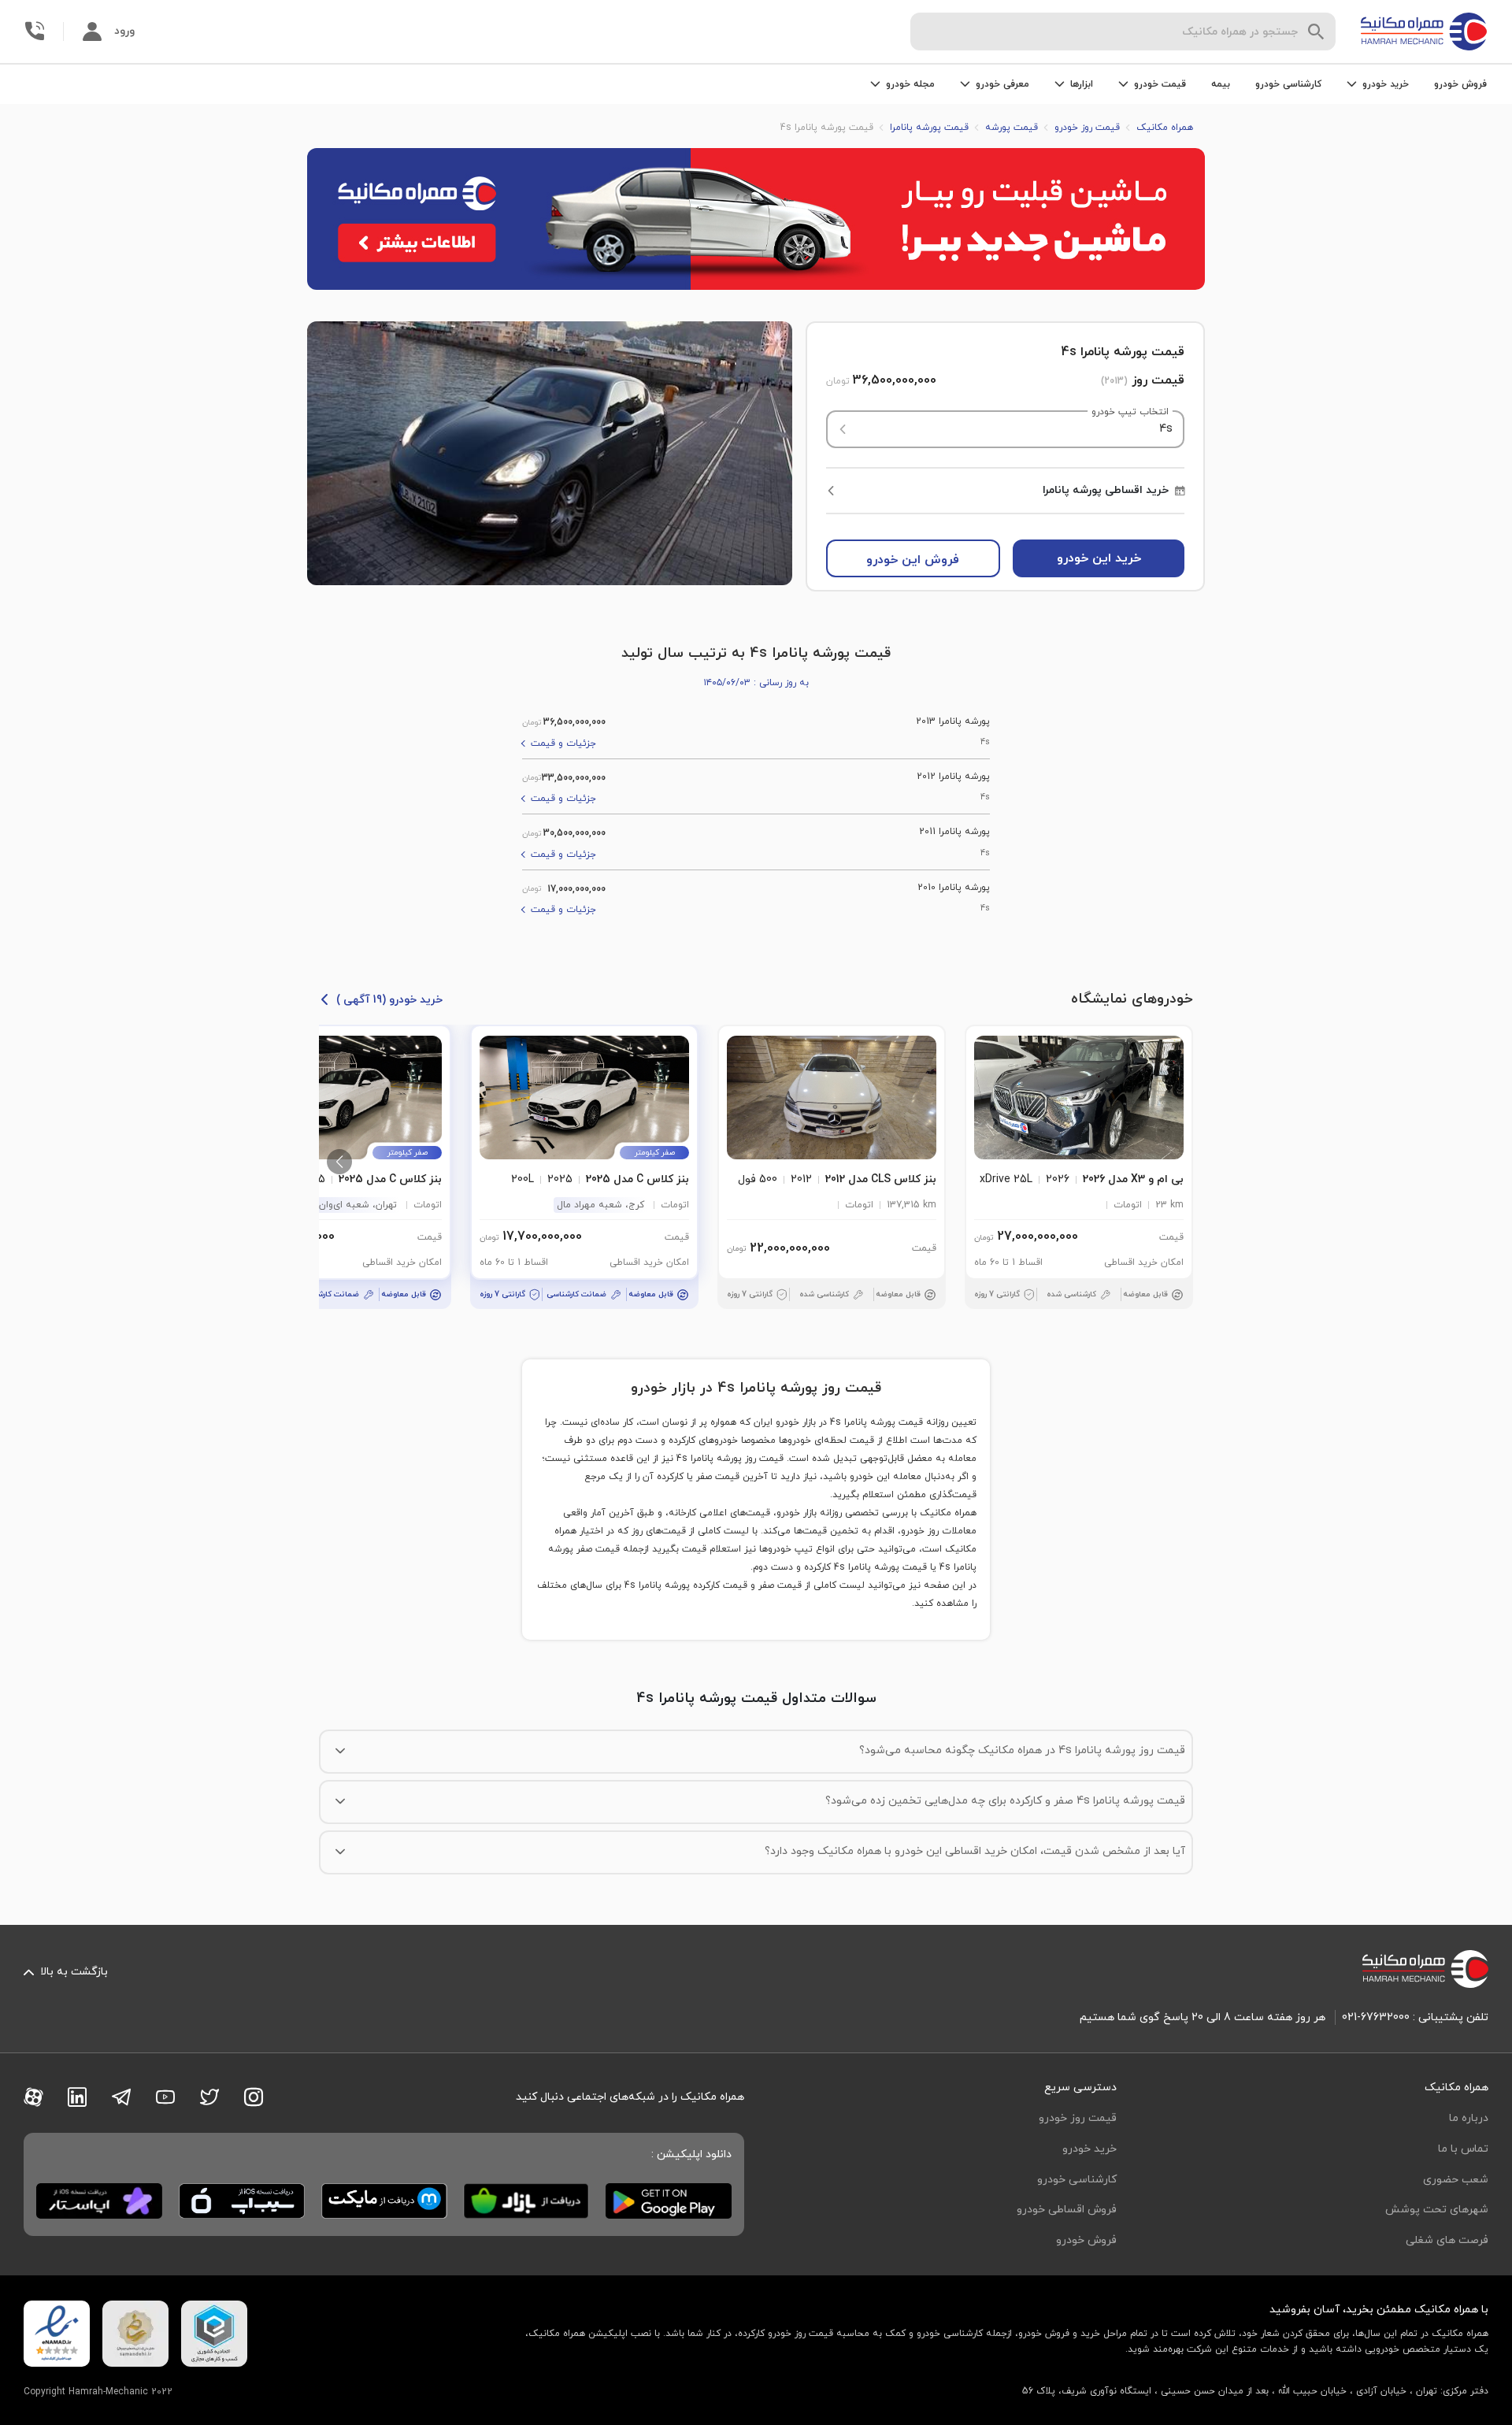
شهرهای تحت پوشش (1437, 2210)
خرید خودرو (1090, 2149)
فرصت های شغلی (1447, 2240)
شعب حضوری (1456, 2180)
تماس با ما (1463, 2149)
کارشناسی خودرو (1288, 84)
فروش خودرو (1460, 84)
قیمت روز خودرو (1078, 2118)
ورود (124, 31)
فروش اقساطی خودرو (1067, 2210)
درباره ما (1469, 2118)
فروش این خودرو (913, 560)
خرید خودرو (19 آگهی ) (389, 1000)
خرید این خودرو (1099, 558)
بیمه (1221, 84)
